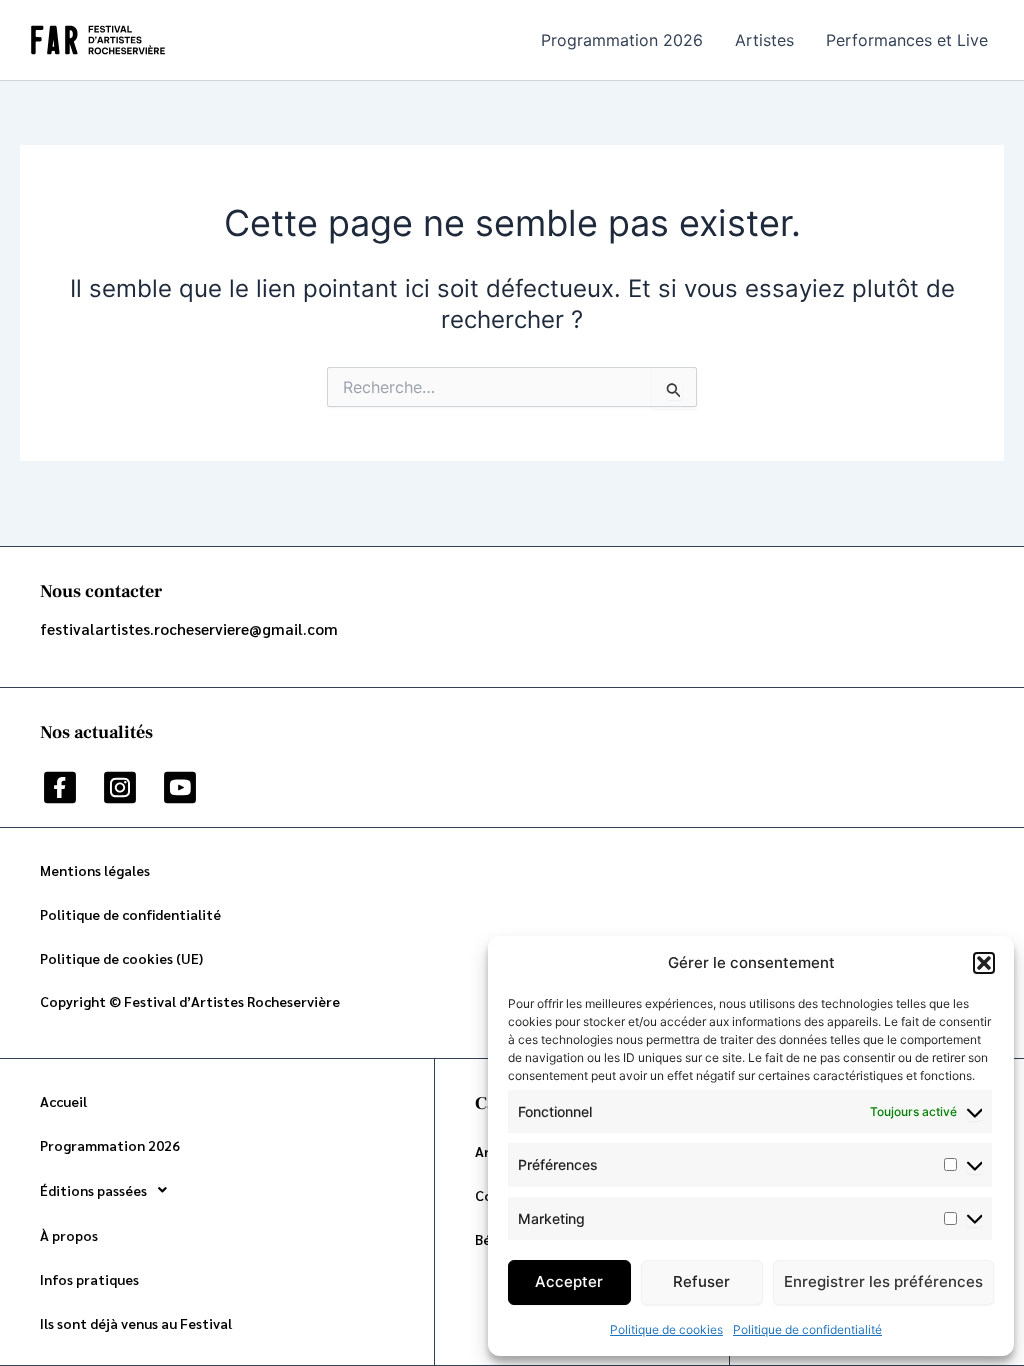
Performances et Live (907, 40)
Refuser (701, 1281)
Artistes (764, 40)
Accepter (569, 1281)
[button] (984, 963)
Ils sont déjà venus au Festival (136, 1323)
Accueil (63, 1101)
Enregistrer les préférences (883, 1281)
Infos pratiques (89, 1279)
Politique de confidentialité (807, 1329)
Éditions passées (93, 1190)
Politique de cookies (666, 1329)
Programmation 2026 (622, 40)
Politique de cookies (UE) (121, 958)
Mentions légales (95, 870)
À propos (69, 1235)
